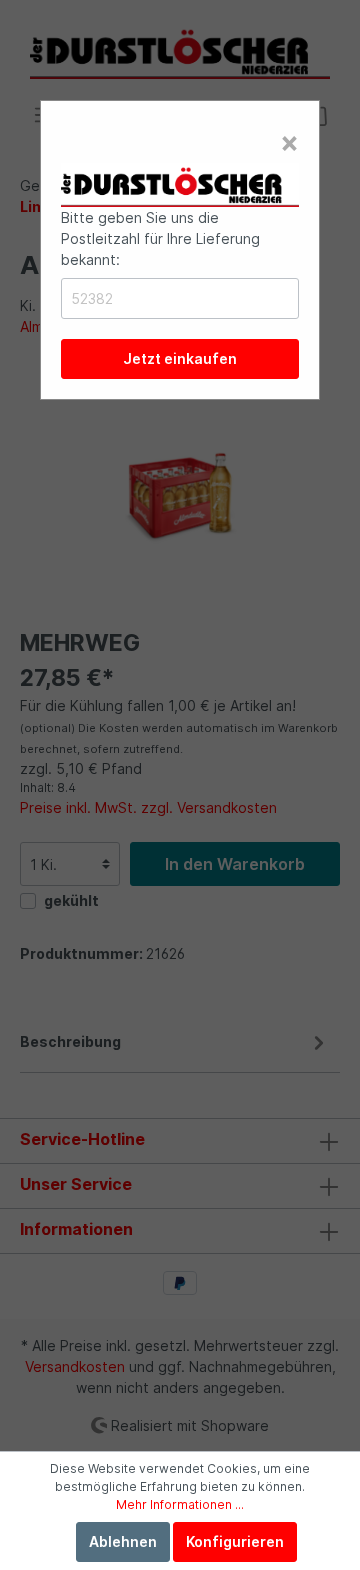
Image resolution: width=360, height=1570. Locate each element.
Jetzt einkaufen (180, 358)
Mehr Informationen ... (180, 1504)
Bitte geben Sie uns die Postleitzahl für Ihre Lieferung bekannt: (160, 238)
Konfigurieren (235, 1541)
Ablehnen (123, 1541)
